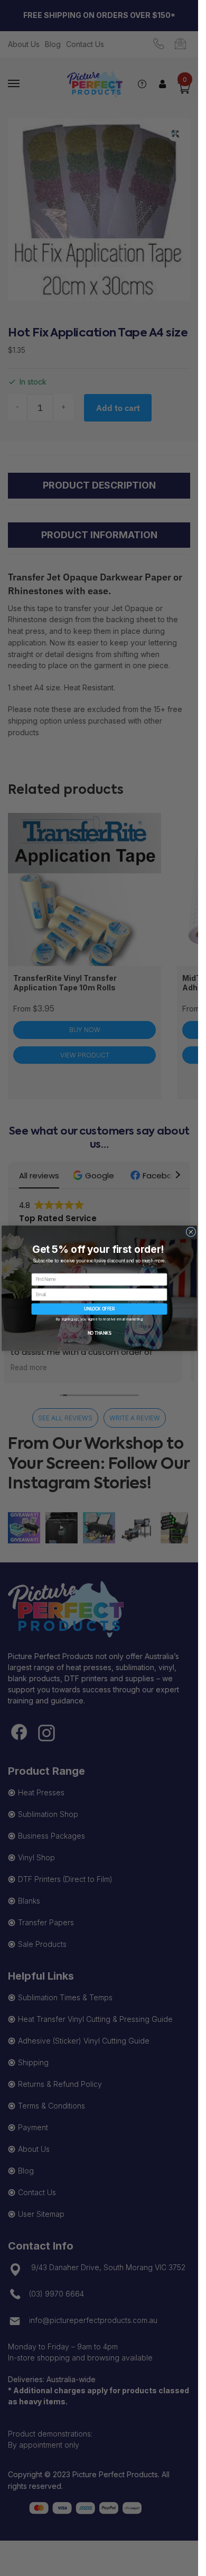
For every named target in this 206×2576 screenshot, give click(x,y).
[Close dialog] (191, 1231)
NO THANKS (99, 1333)
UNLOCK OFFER (99, 1309)
